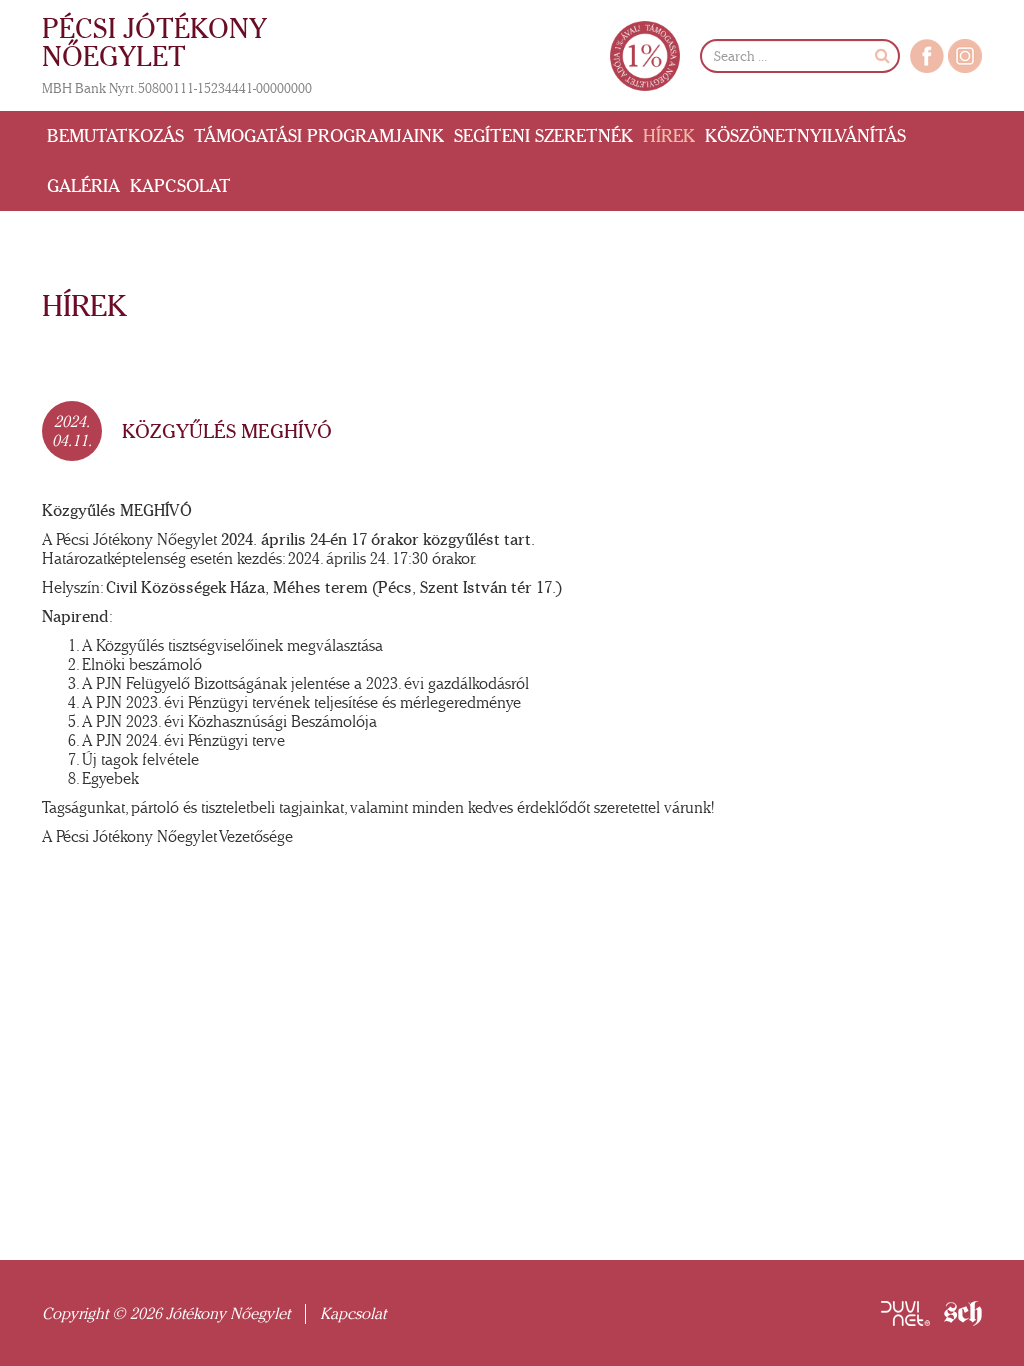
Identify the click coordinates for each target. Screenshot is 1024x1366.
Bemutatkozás (115, 136)
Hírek (669, 136)
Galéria (83, 186)
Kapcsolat (180, 186)
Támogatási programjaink (319, 136)
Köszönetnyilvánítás (805, 136)
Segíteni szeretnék (543, 136)
